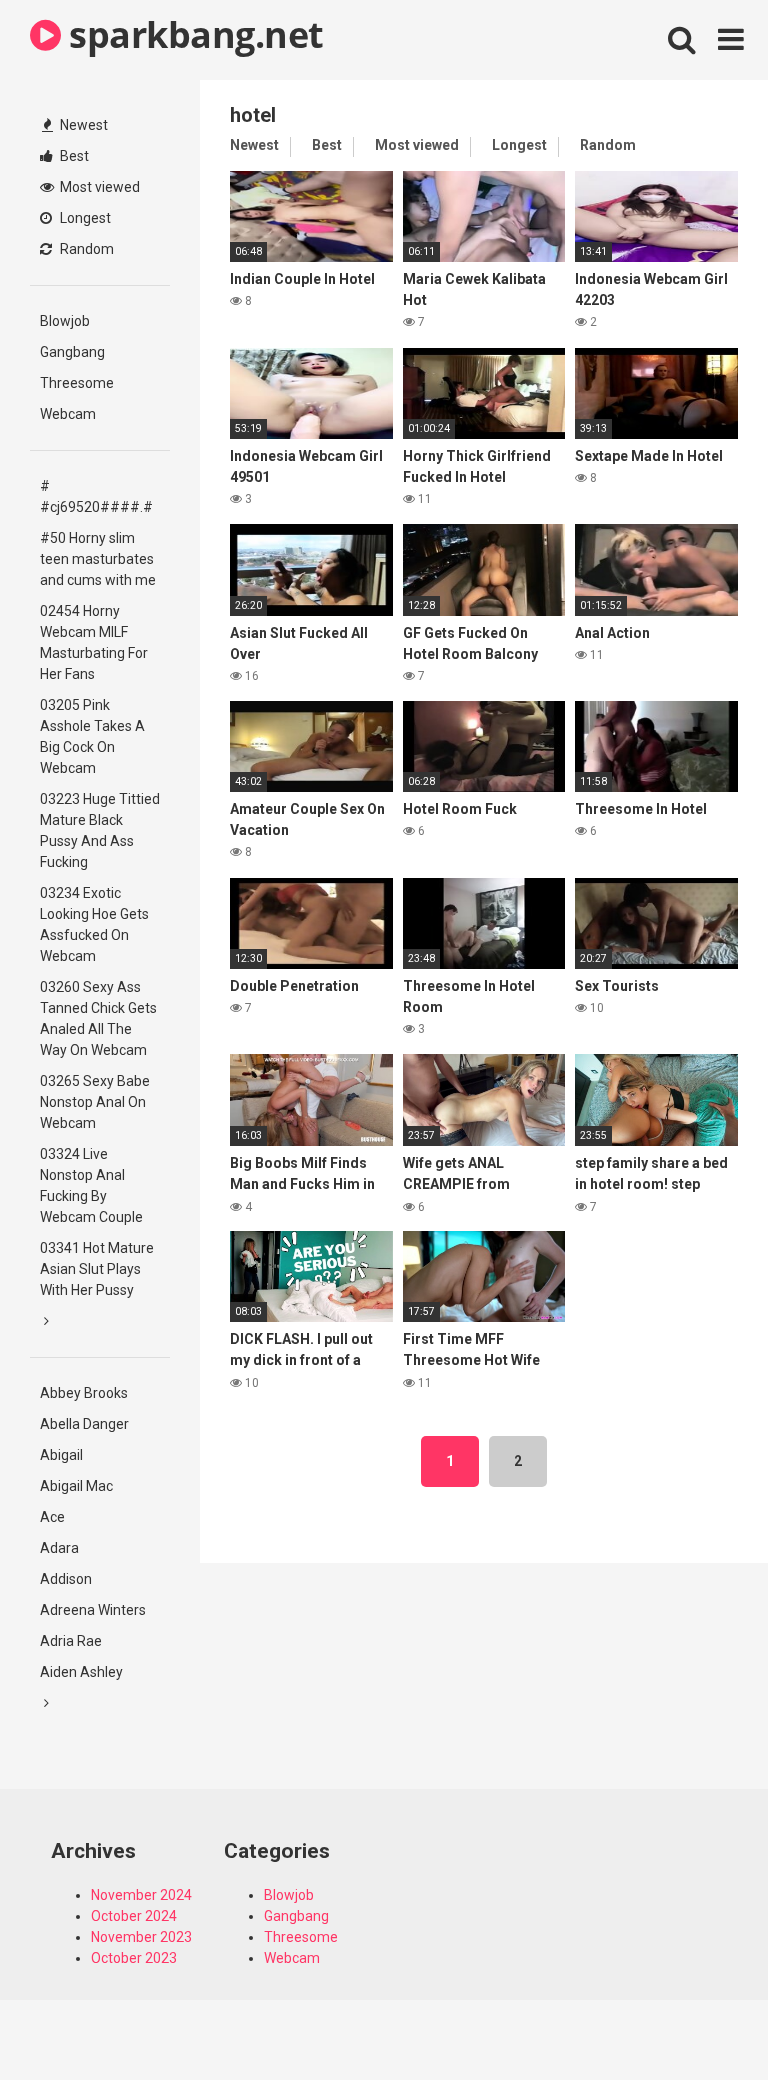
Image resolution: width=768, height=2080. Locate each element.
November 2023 (141, 1937)
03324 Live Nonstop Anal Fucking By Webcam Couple (91, 1185)
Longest (84, 218)
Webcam (68, 414)
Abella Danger (84, 1424)
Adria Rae (71, 1641)
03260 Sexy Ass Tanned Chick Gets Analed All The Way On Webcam (98, 1018)
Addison (66, 1579)
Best (73, 156)
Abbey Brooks (84, 1393)
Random (85, 249)
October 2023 (134, 1958)
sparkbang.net (192, 34)
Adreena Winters (93, 1610)
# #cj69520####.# (96, 496)
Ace (52, 1517)
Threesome (77, 383)
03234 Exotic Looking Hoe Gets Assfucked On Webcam (94, 924)
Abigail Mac (76, 1486)
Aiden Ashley (81, 1672)
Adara (59, 1548)
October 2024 (134, 1916)
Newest (82, 125)
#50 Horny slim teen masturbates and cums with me (98, 559)
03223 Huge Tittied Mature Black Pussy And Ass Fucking (100, 830)
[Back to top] (701, 2019)
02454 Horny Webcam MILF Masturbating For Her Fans (94, 642)
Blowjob (65, 321)
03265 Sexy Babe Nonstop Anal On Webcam (95, 1102)
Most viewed (98, 187)
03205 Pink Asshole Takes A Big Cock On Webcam (92, 736)
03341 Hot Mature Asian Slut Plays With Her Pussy (97, 1269)
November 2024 (141, 1895)
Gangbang (72, 352)
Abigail (61, 1455)
